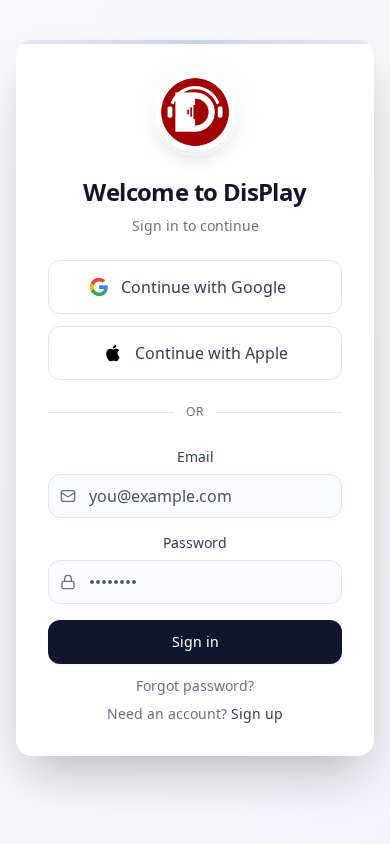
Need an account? (195, 713)
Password (195, 542)
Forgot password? (195, 685)
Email (195, 456)
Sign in (195, 641)
